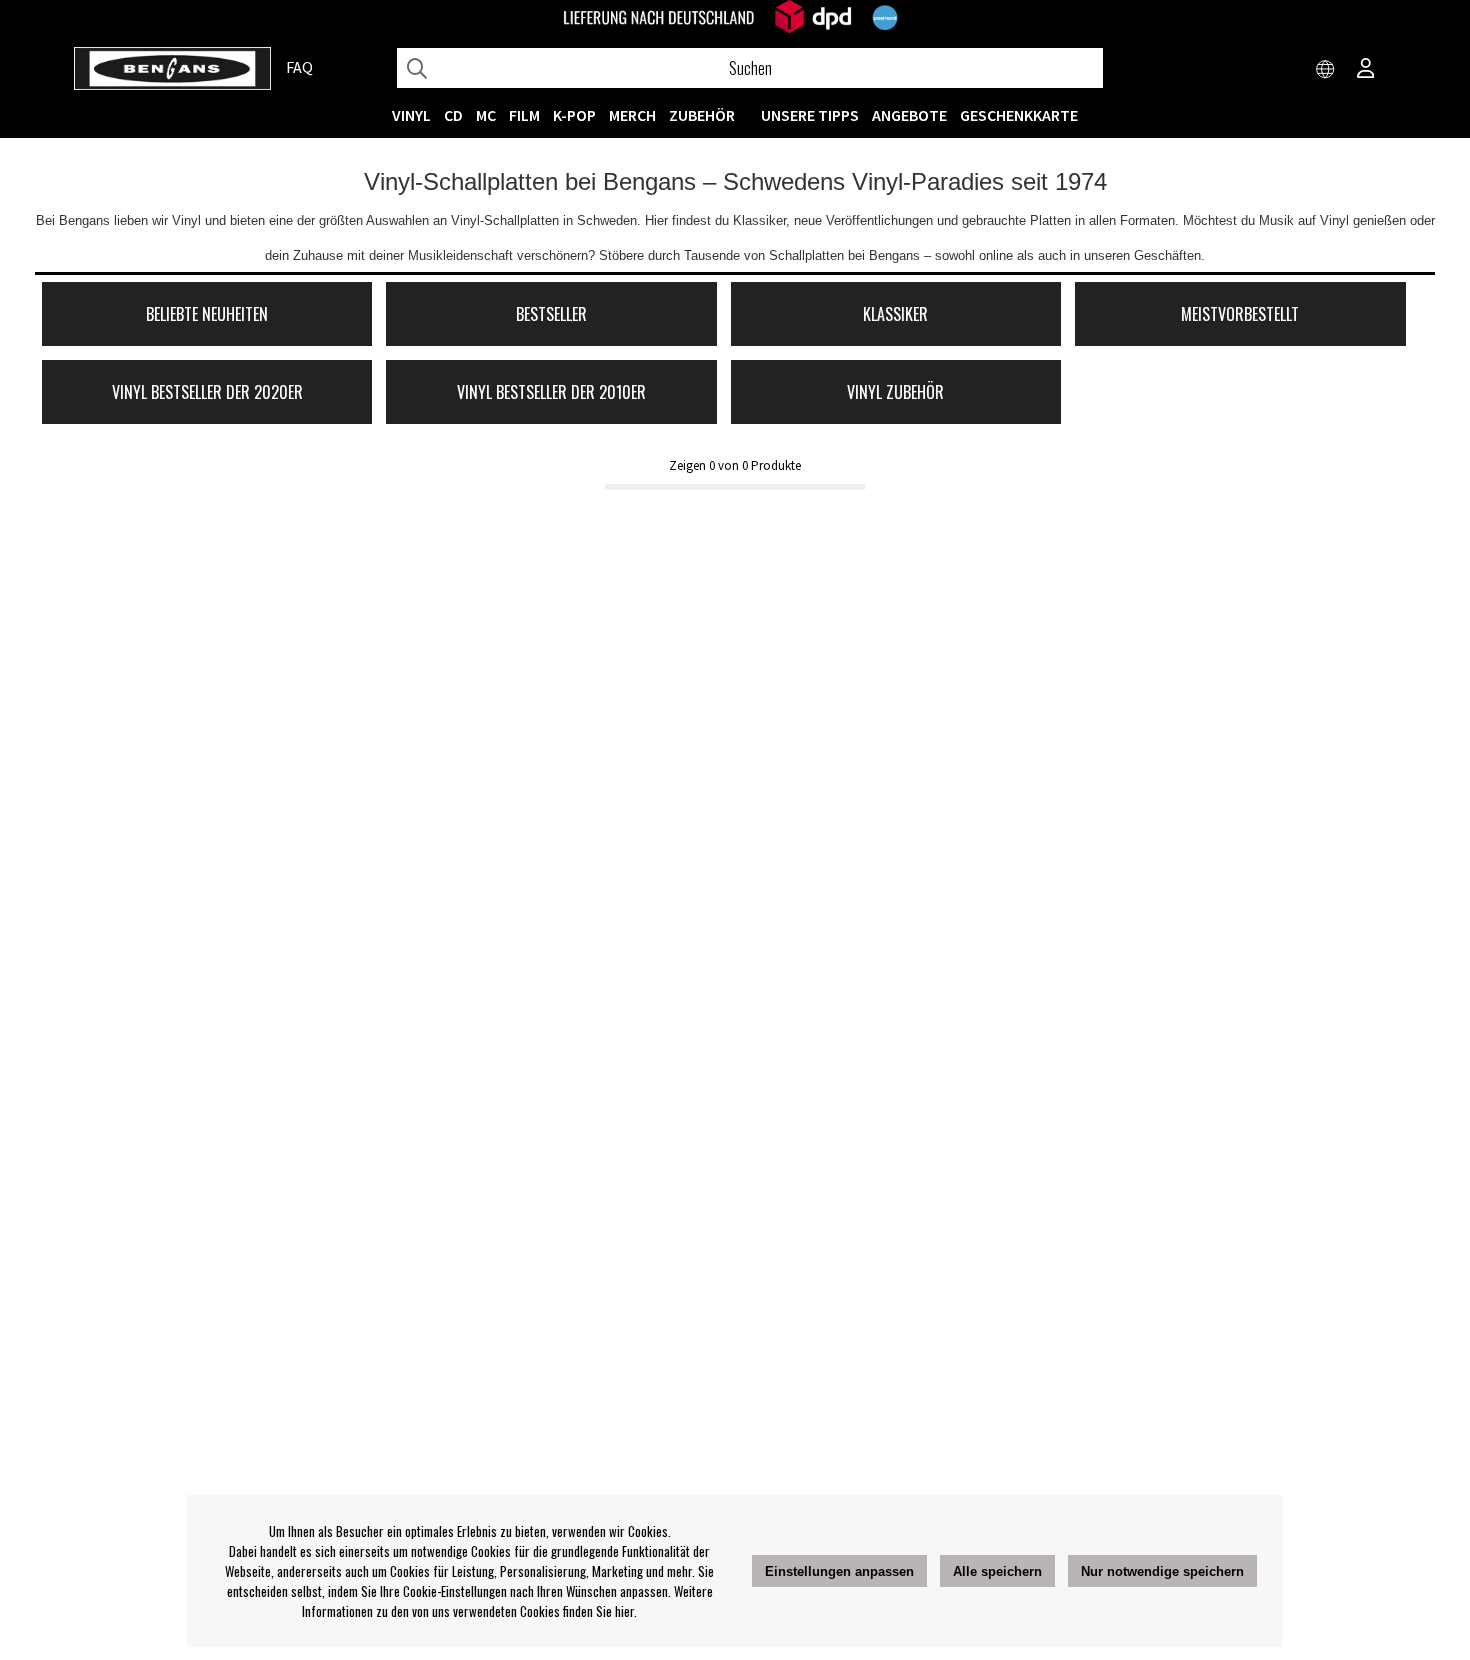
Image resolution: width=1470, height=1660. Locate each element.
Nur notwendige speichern (1162, 1571)
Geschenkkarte (1019, 115)
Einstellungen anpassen (839, 1571)
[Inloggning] (1366, 70)
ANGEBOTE (909, 115)
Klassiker (895, 314)
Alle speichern (997, 1571)
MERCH (632, 115)
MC (486, 115)
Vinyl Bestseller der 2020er (207, 392)
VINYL (411, 115)
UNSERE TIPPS (810, 115)
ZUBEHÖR (702, 115)
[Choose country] (1326, 70)
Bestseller (551, 314)
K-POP (574, 115)
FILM (524, 115)
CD (453, 115)
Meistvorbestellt (1240, 314)
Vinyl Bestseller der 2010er (551, 392)
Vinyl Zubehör (895, 392)
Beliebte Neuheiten (207, 314)
